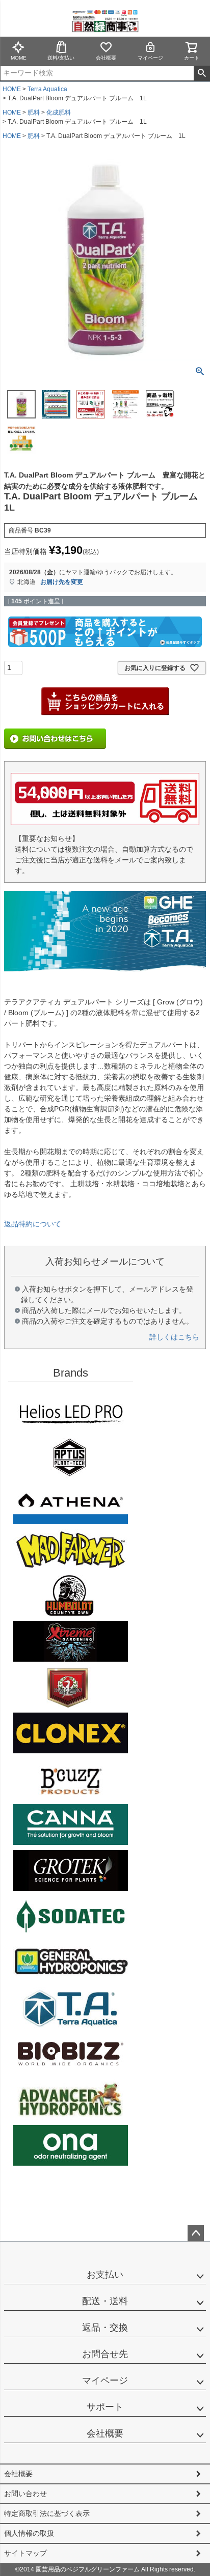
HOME (12, 89)
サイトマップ (25, 2553)
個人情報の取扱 (29, 2533)
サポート (105, 2407)
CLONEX (71, 1733)
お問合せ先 (105, 2354)
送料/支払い (61, 58)
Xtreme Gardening (71, 1641)
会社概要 (106, 58)
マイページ (150, 58)
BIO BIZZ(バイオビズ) (71, 2054)
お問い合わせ (25, 2494)
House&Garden (71, 1687)
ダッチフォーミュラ (71, 2099)
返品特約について (33, 1224)
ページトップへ (196, 2233)
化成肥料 (59, 113)
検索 (202, 73)
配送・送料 (105, 2301)
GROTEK (71, 1870)
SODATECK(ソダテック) (71, 1916)
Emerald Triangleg (71, 1595)
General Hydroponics (71, 1962)
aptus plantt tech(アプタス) (71, 1458)
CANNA (71, 1825)
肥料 (34, 113)
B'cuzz (71, 1779)
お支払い (105, 2275)
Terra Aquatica (47, 89)
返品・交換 (105, 2328)
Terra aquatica (71, 2008)
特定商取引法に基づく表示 (47, 2513)
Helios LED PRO (71, 1412)
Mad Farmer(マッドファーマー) (71, 1550)
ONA (71, 2145)
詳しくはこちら (174, 1337)
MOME (19, 58)
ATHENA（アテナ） (71, 1504)
